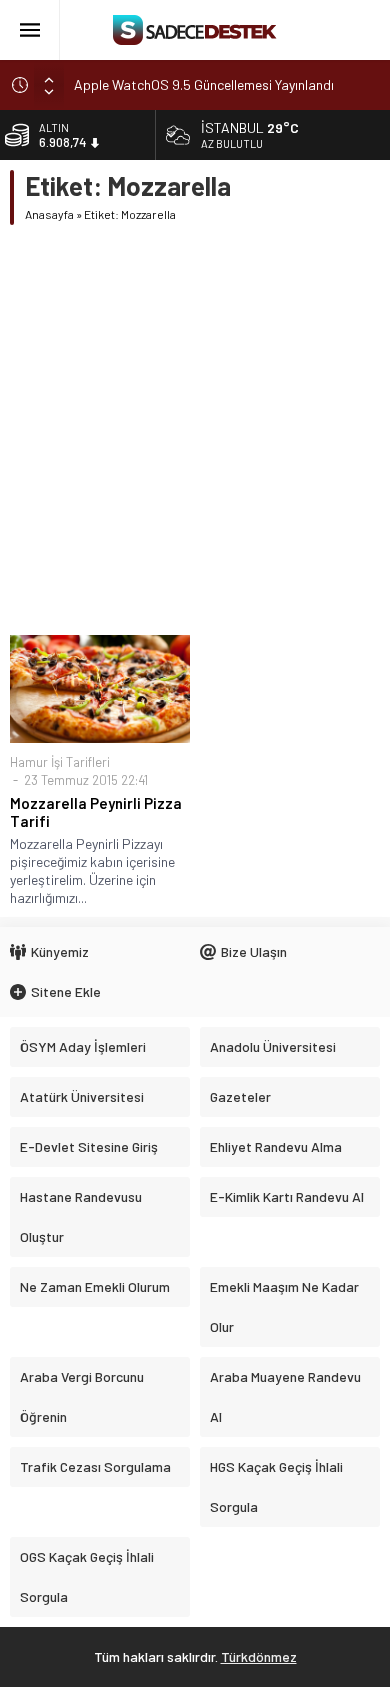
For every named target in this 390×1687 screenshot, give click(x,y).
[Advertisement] (195, 430)
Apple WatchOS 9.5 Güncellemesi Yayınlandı (204, 84)
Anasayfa (49, 214)
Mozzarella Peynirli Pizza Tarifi (96, 812)
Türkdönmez (259, 1656)
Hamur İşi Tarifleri (60, 762)
